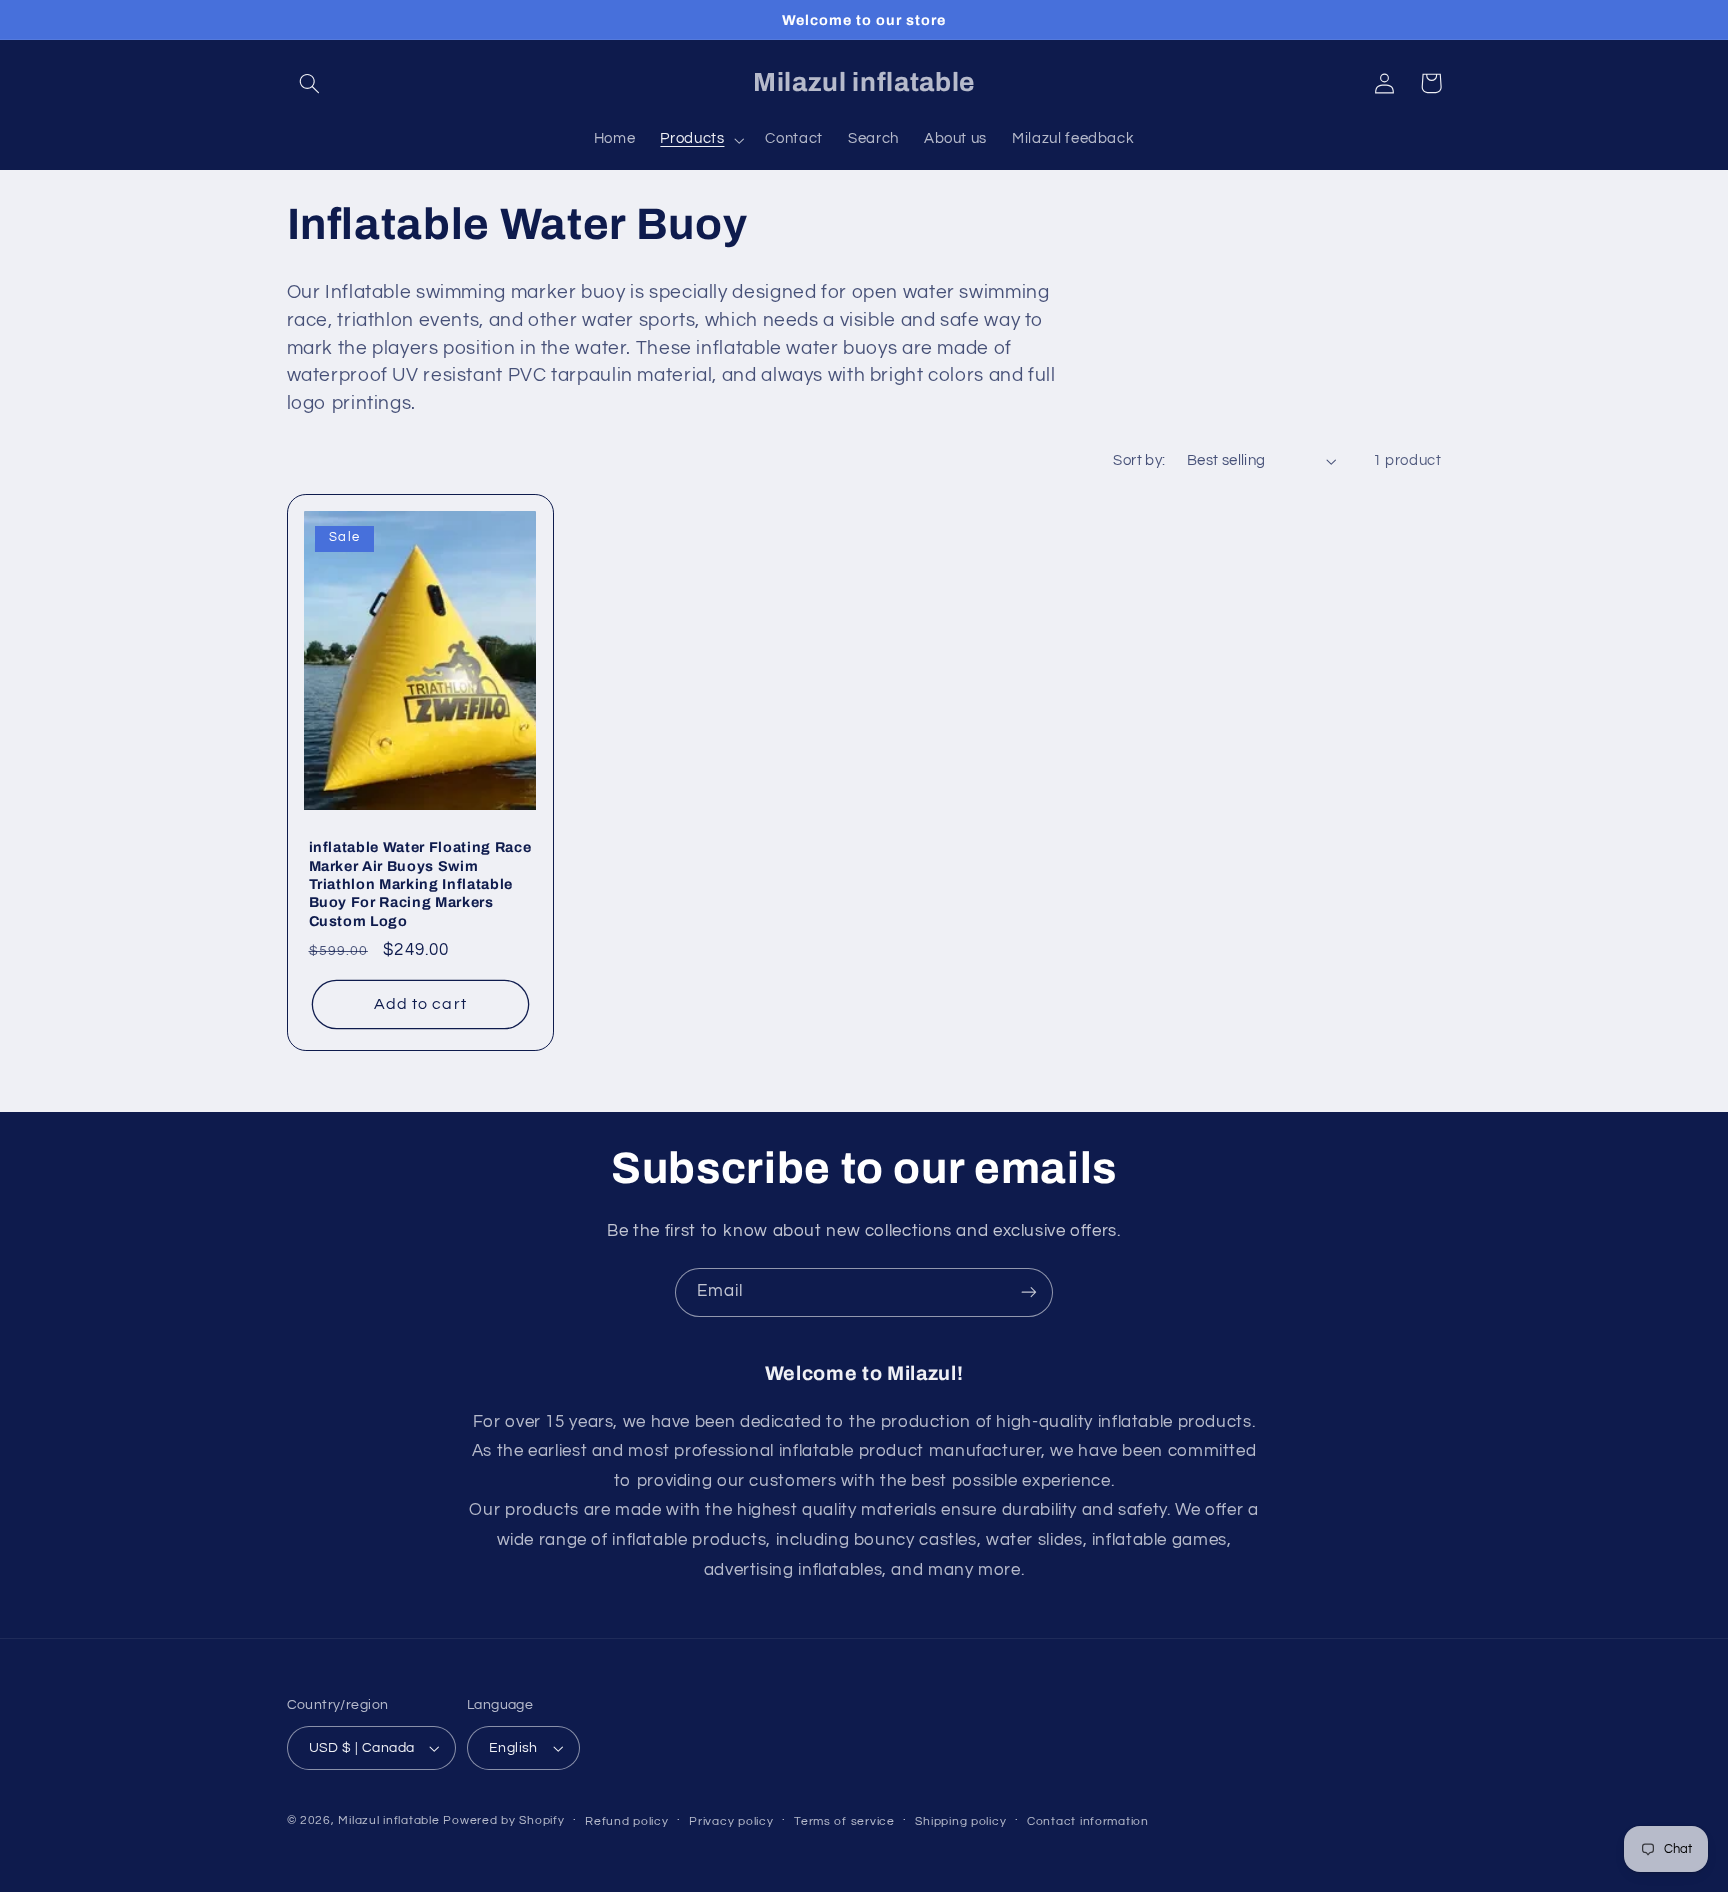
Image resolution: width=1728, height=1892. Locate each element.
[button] (310, 83)
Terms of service (844, 1821)
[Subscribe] (1029, 1292)
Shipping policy (960, 1821)
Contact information (1088, 1821)
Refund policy (627, 1821)
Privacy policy (731, 1821)
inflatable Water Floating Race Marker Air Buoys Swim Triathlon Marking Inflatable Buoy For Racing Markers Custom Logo (420, 884)
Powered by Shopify (503, 1820)
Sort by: (1139, 460)
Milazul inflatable (388, 1820)
